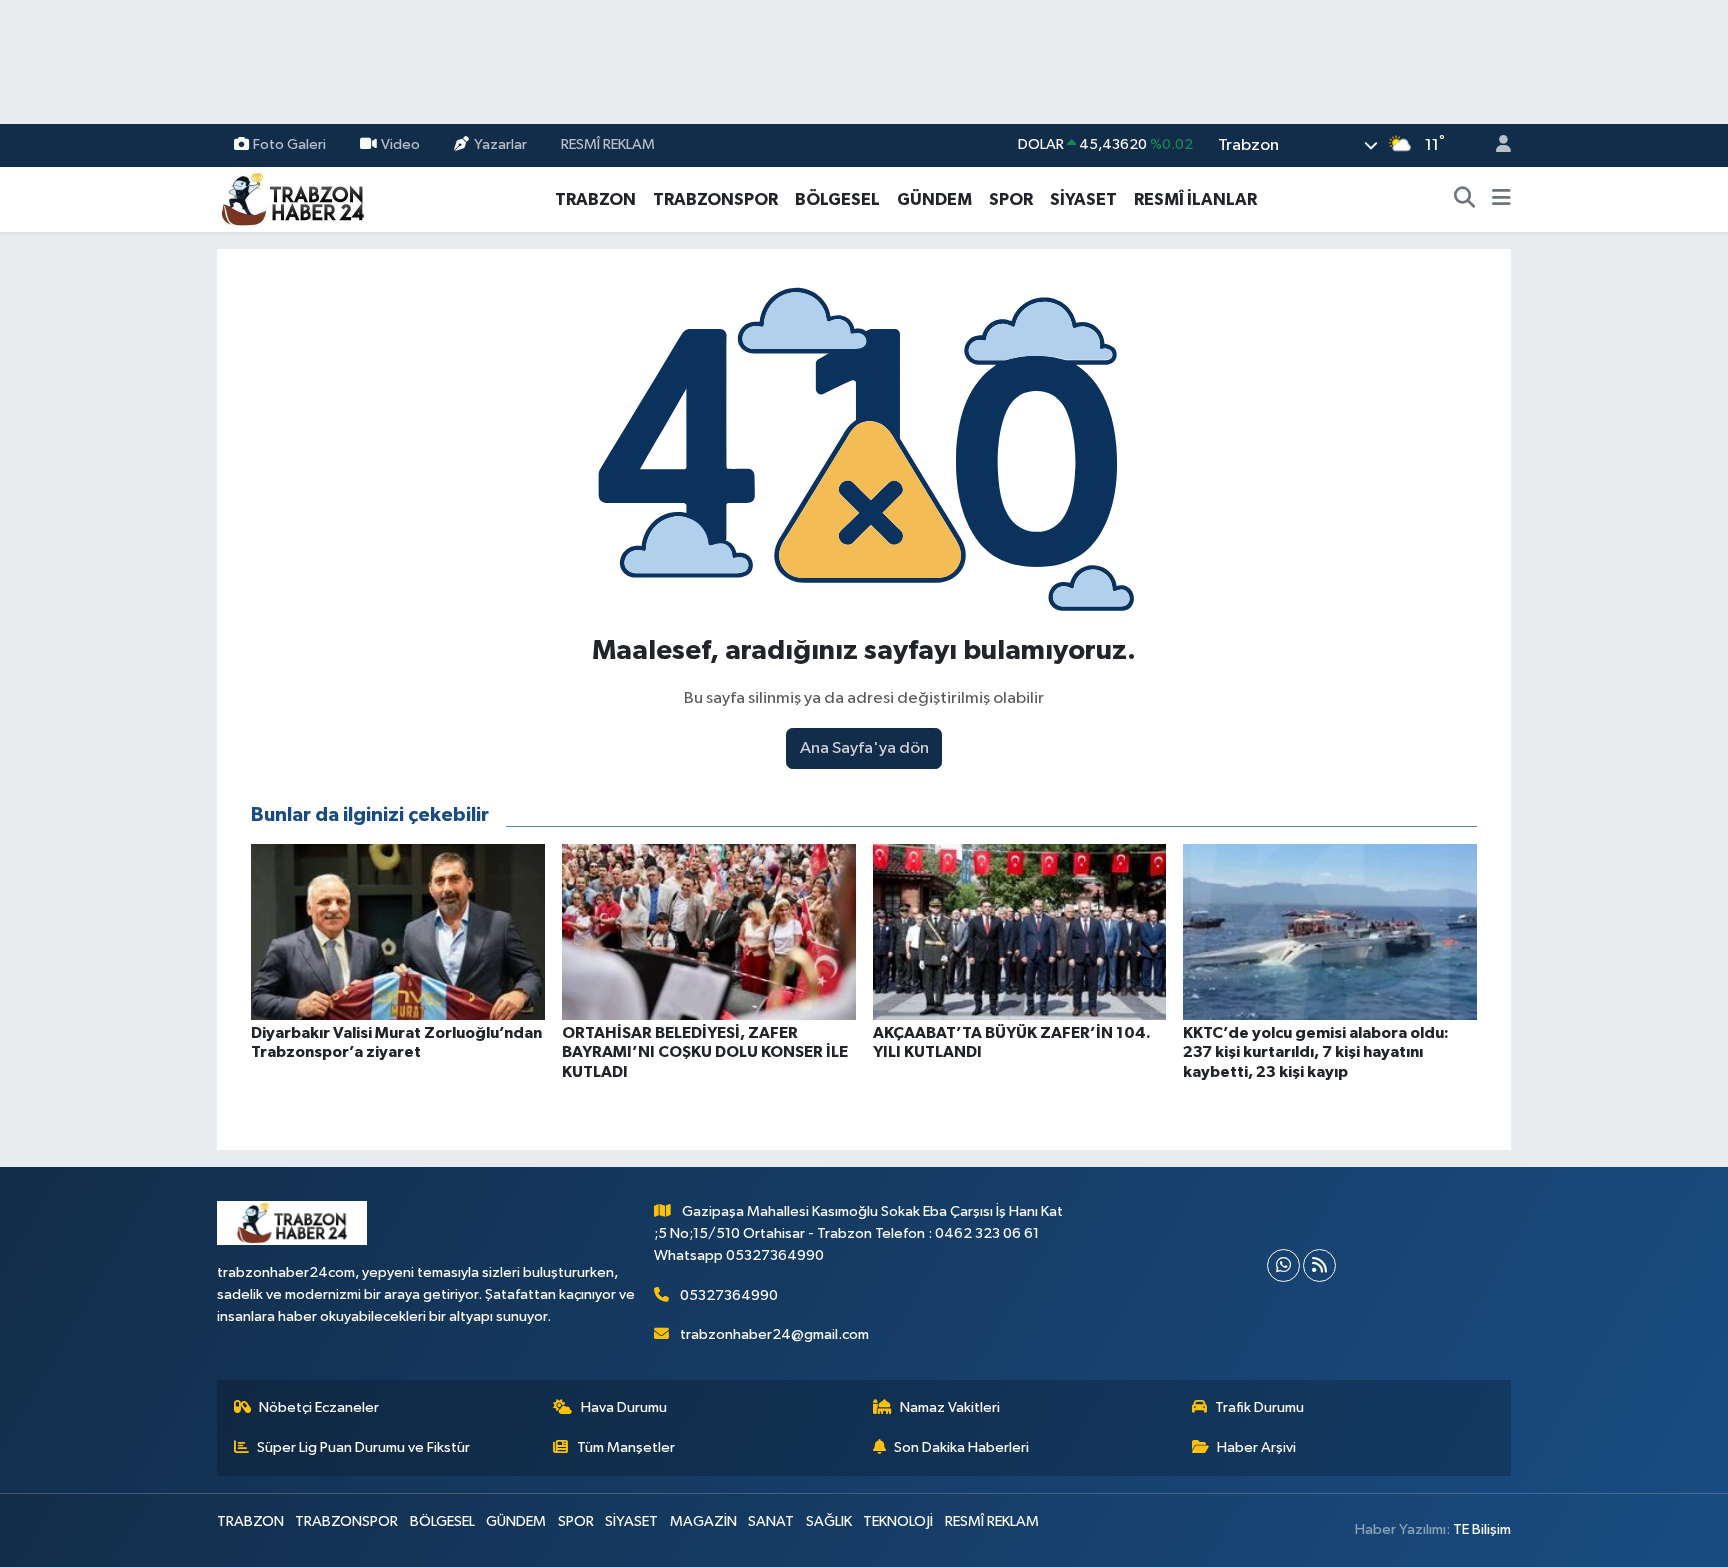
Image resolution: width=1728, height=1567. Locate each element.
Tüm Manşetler (626, 1447)
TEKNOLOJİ (898, 1521)
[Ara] (1465, 200)
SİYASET (1083, 199)
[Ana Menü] (1501, 200)
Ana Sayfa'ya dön (864, 748)
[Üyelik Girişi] (1495, 145)
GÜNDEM (934, 199)
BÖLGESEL (837, 199)
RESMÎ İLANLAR (1195, 199)
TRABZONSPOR (715, 199)
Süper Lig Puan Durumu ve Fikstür (363, 1447)
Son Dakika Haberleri (961, 1447)
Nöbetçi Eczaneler (319, 1407)
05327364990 (729, 1295)
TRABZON (595, 199)
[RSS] (1319, 1265)
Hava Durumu (624, 1407)
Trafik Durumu (1259, 1407)
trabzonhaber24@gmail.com (774, 1334)
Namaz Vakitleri (950, 1407)
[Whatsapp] (1283, 1265)
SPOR (1011, 199)
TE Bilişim (1482, 1529)
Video (400, 144)
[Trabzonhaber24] (292, 198)
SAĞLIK (829, 1521)
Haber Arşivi (1256, 1447)
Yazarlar (500, 144)
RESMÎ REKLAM (608, 144)
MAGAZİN (703, 1521)
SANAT (771, 1521)
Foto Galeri (289, 144)
